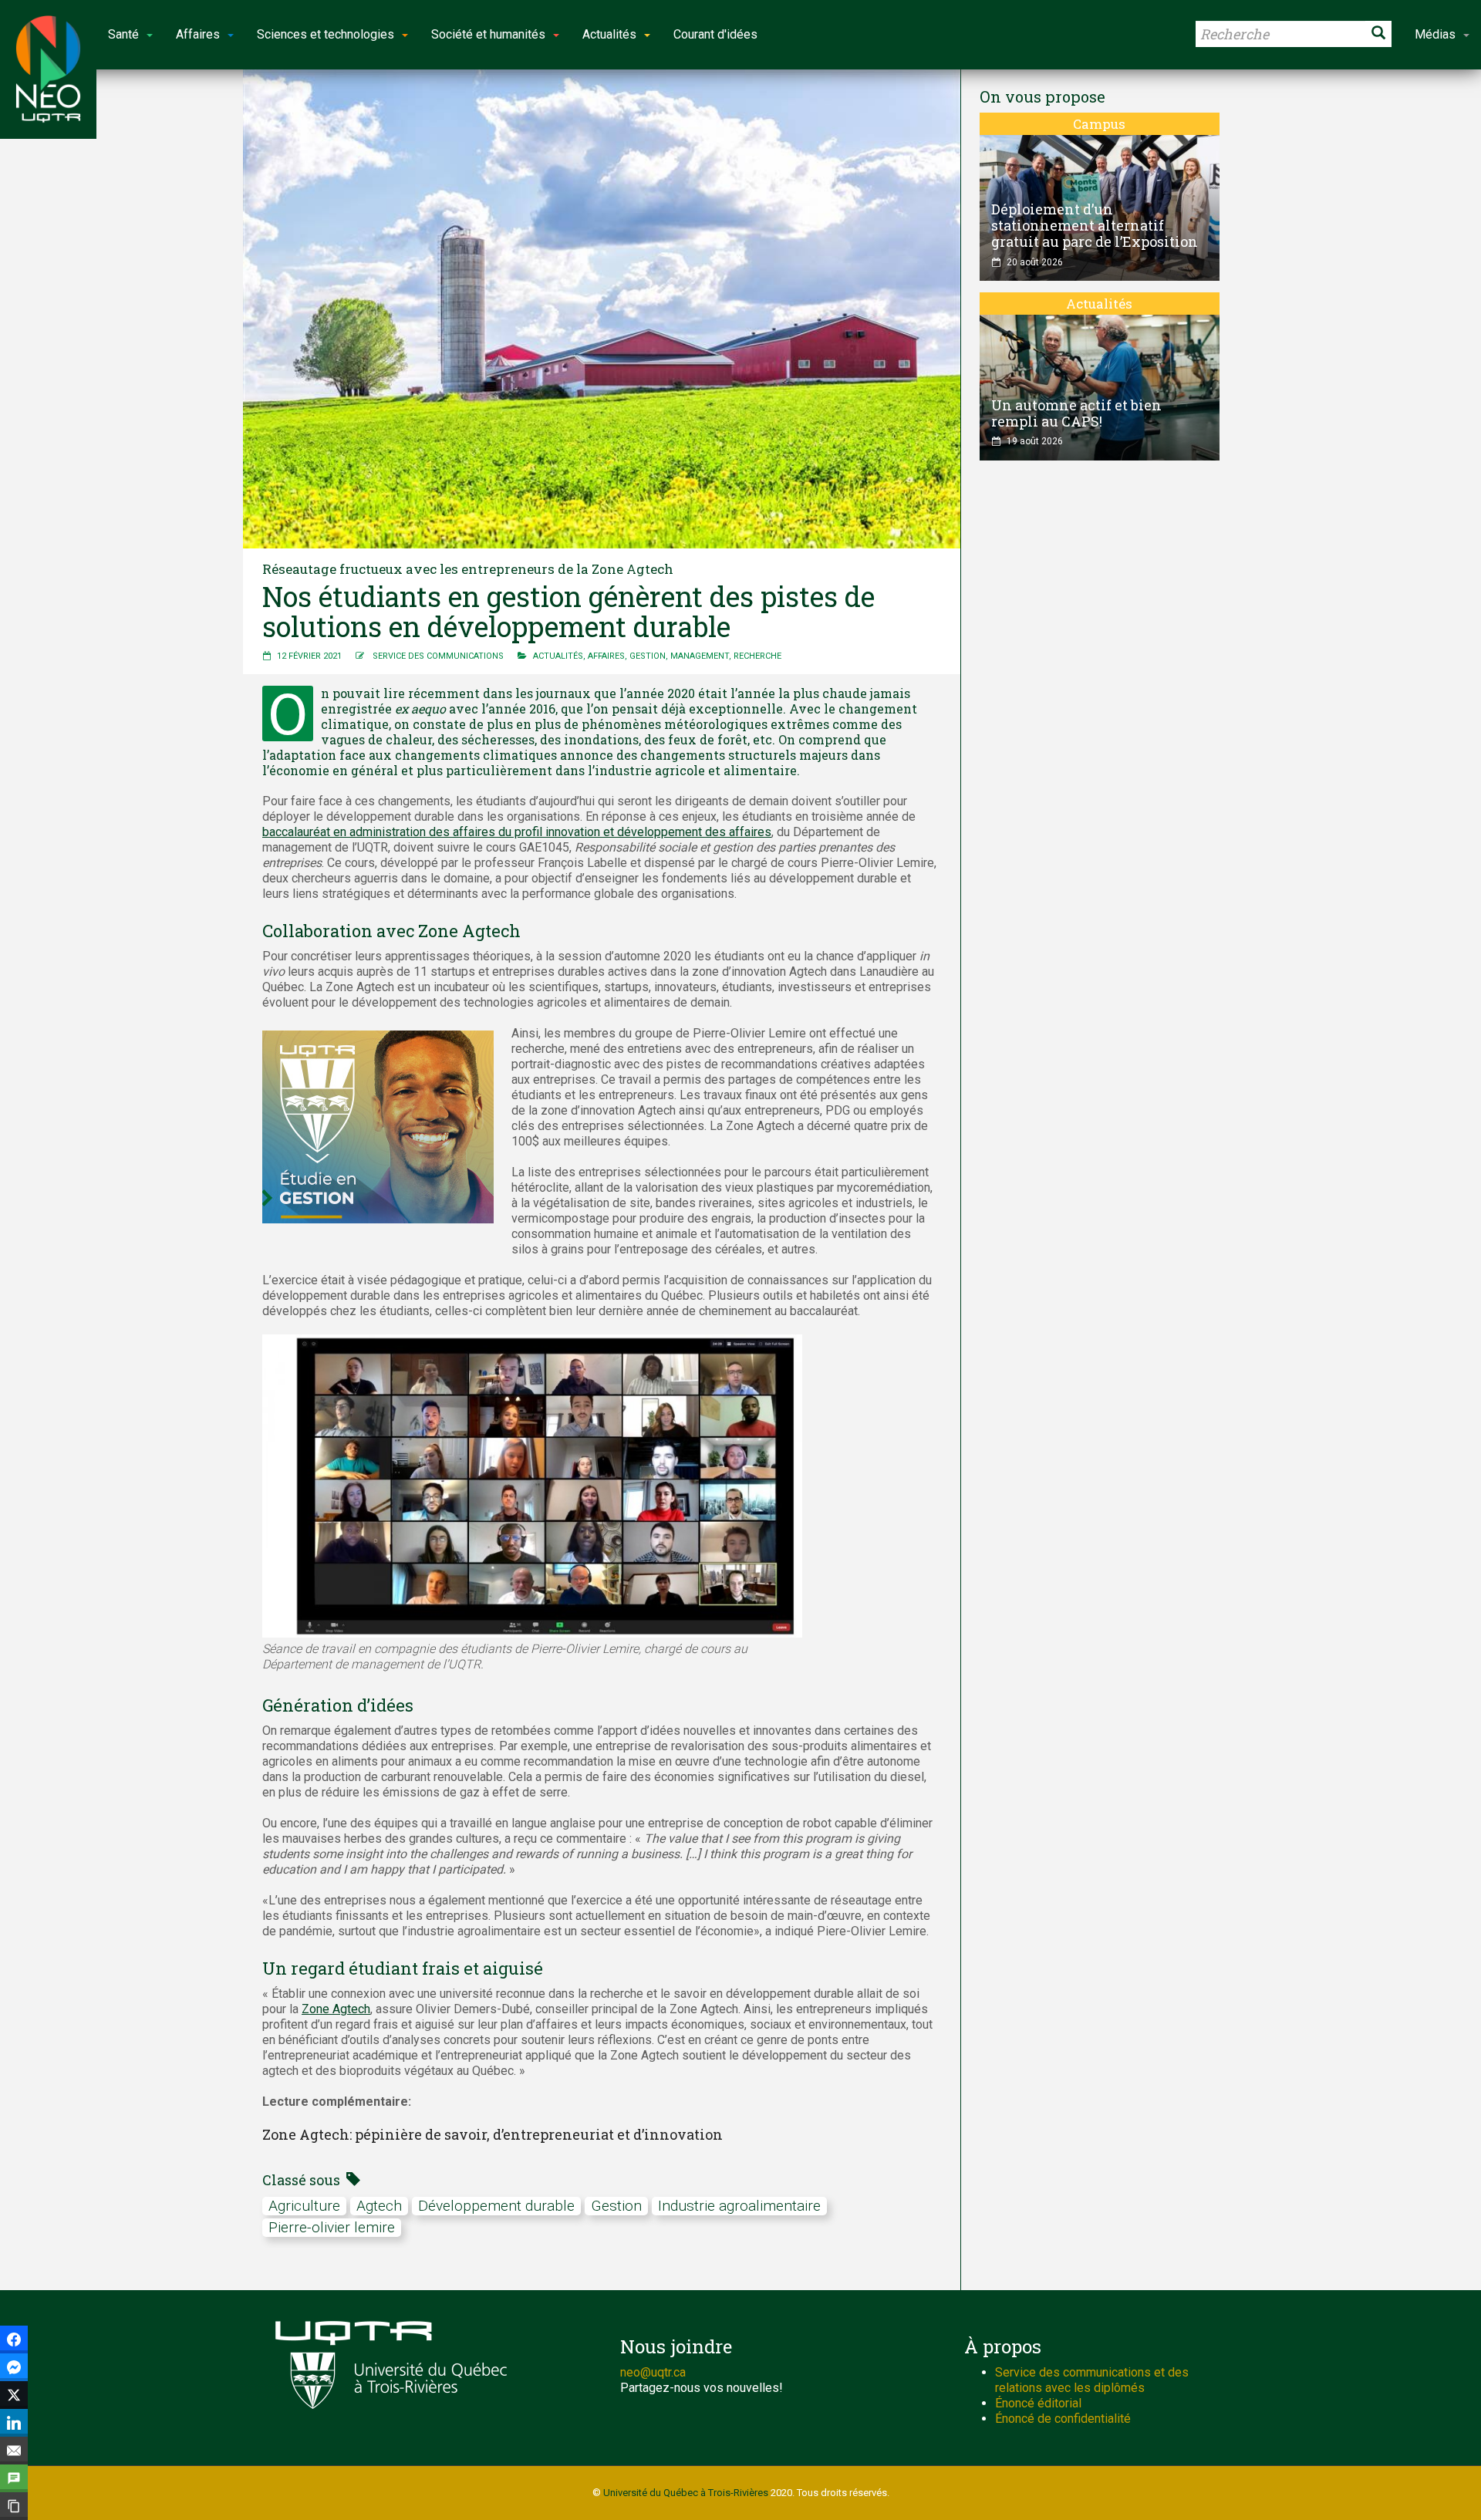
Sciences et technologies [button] (326, 34)
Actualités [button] (609, 34)
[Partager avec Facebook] (14, 2340)
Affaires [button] (198, 34)
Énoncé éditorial (1038, 2403)
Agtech (379, 2206)
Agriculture (304, 2206)
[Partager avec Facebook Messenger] (14, 2367)
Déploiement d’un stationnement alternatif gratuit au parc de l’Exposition (1095, 225)
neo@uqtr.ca (653, 2372)
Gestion (648, 656)
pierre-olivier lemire (332, 2227)
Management (700, 656)
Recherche (757, 656)
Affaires (606, 656)
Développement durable (496, 2206)
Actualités (558, 656)
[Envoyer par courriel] (14, 2451)
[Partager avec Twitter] (14, 2395)
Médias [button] (1435, 34)
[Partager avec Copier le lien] (14, 2506)
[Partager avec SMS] (14, 2478)
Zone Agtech (336, 2009)
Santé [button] (123, 34)
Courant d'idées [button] (715, 34)
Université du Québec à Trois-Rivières (686, 2493)
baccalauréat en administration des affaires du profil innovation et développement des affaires (517, 832)
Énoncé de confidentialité (1063, 2419)
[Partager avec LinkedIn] (14, 2423)
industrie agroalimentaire (739, 2206)
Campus (1099, 124)
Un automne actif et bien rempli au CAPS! (1076, 413)
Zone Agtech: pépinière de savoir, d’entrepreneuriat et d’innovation (493, 2134)
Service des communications (438, 656)
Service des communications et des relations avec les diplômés (1092, 2380)
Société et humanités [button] (488, 34)
